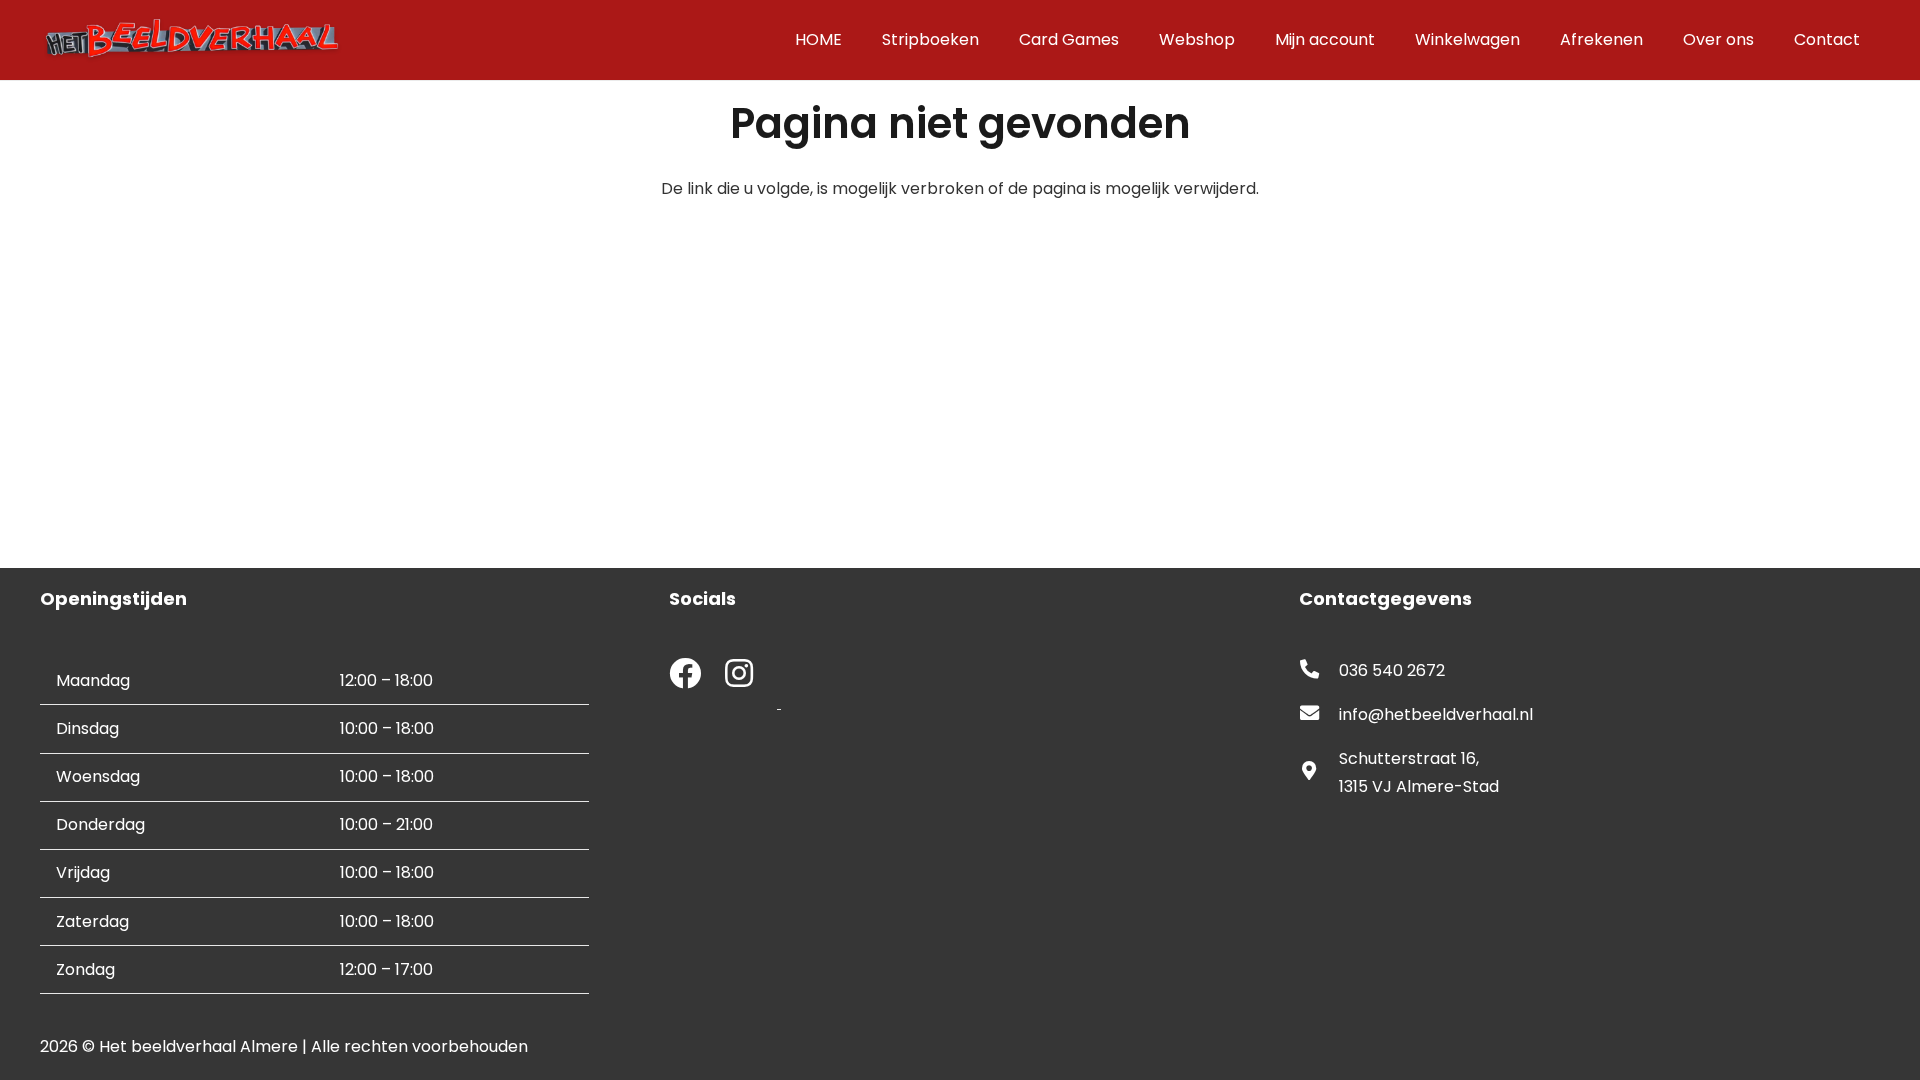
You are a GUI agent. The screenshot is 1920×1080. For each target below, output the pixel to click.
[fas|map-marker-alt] (1319, 773)
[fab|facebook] (685, 675)
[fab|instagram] (739, 675)
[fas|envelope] (1319, 715)
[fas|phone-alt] (1319, 671)
